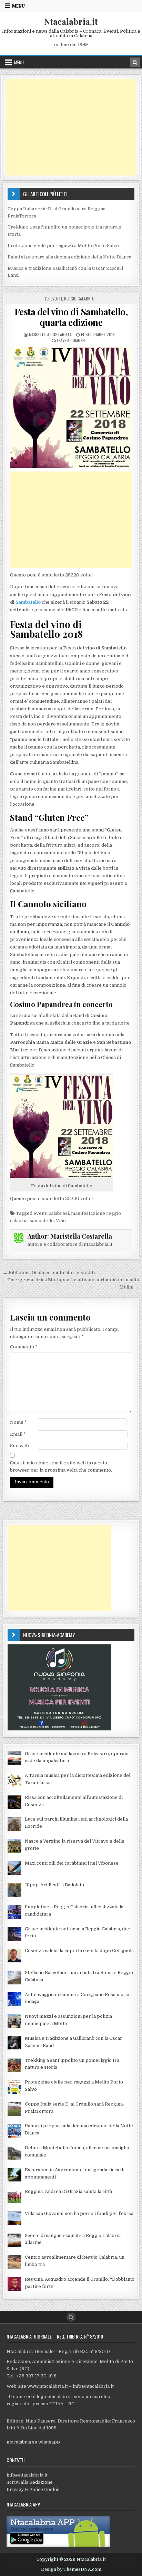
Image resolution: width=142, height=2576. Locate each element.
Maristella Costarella (50, 334)
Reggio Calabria (79, 299)
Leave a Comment (72, 340)
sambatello (42, 1221)
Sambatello (28, 602)
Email (18, 1434)
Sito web (19, 1446)
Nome (18, 1422)
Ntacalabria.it (71, 21)
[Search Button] (71, 2317)
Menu (18, 6)
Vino (61, 1221)
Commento (24, 1347)
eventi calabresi (51, 1213)
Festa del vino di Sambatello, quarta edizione (71, 317)
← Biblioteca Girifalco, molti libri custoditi (49, 1273)
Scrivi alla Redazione (30, 2482)
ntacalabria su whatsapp (33, 2442)
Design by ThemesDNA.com (71, 2569)
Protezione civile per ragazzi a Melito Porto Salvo (63, 246)
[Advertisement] (71, 127)
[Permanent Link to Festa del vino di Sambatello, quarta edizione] (71, 407)
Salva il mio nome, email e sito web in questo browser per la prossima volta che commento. (61, 1466)
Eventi (56, 299)
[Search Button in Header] (135, 62)
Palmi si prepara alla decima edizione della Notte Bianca (69, 257)
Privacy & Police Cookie (33, 2489)
